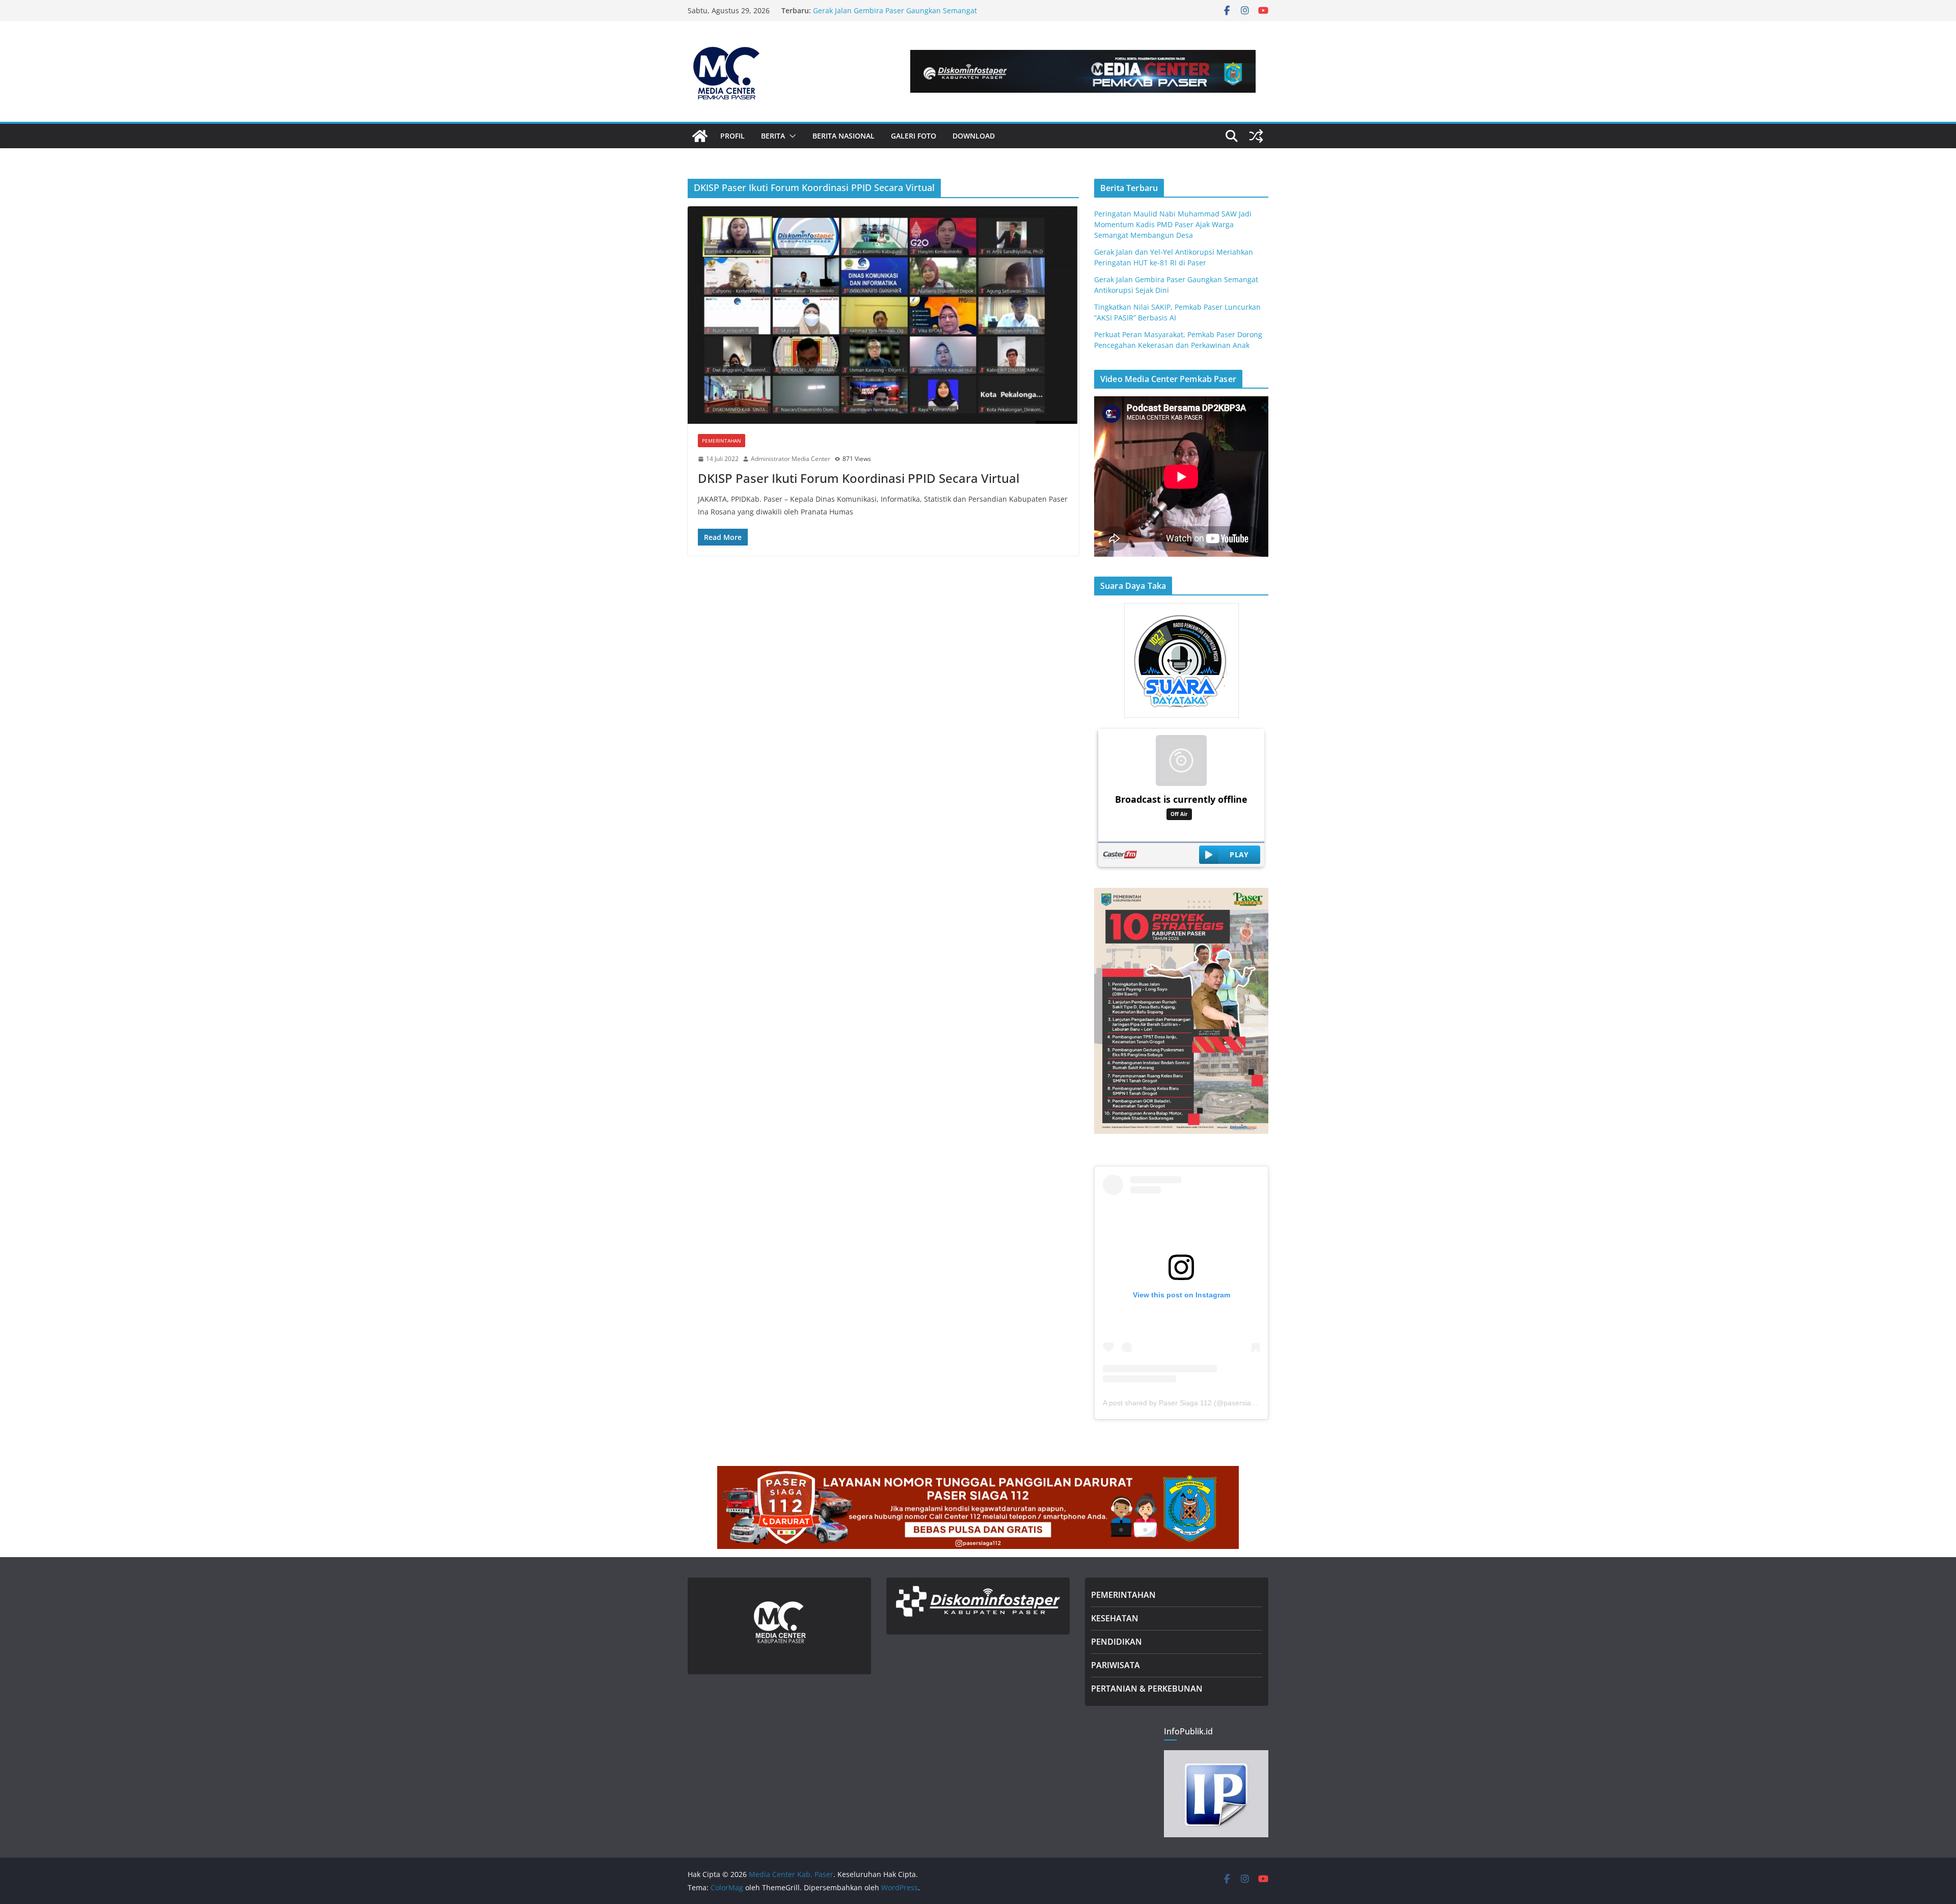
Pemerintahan (722, 441)
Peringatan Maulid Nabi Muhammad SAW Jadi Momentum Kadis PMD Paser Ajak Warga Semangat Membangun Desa (1173, 224)
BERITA (773, 136)
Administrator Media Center (791, 459)
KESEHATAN (1115, 1618)
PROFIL (732, 136)
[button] (791, 136)
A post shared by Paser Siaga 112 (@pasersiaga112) (1188, 1403)
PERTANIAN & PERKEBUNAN (1147, 1689)
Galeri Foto (914, 136)
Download (974, 136)
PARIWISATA (1116, 1665)
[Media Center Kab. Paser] (700, 136)
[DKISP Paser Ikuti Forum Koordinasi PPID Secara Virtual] (883, 315)
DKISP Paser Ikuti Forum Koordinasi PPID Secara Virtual (859, 478)
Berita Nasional (844, 136)
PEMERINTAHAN (1123, 1595)
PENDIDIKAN (1117, 1642)
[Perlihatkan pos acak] (1256, 136)
